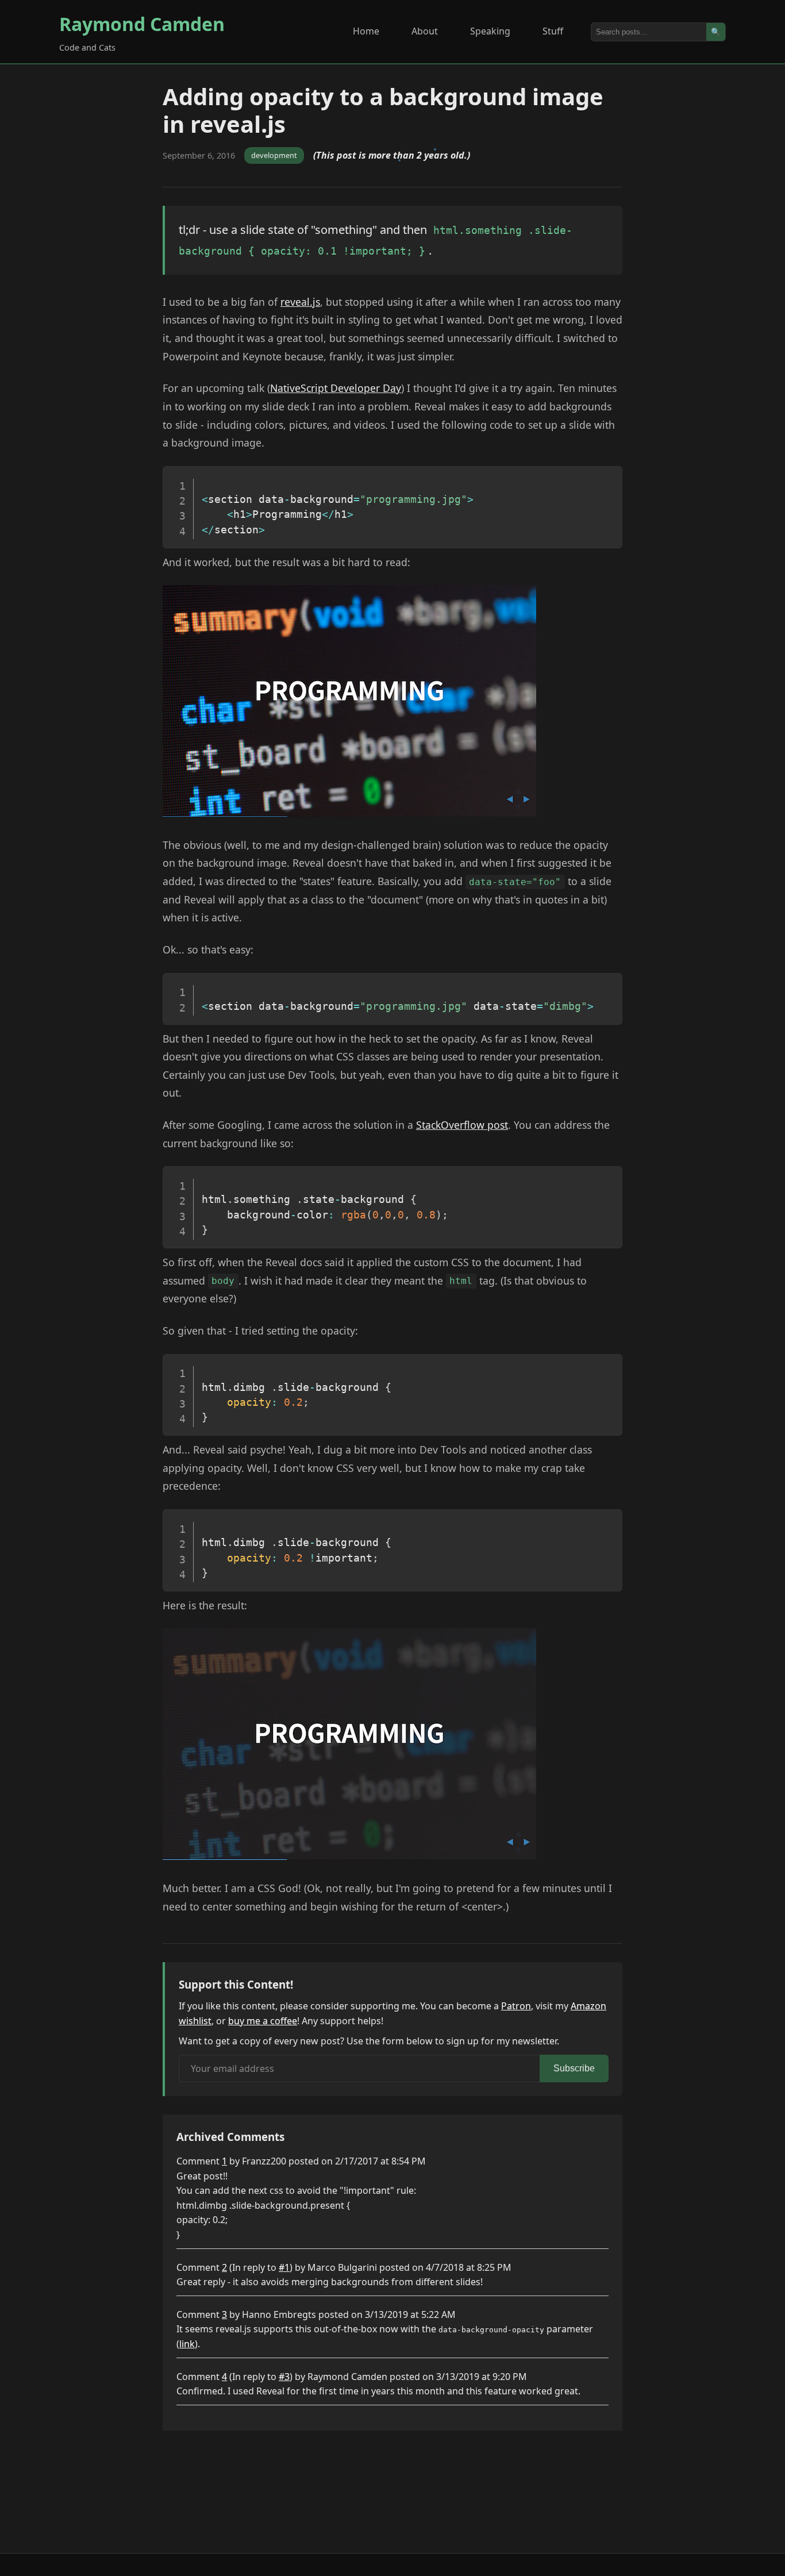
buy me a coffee (263, 2021)
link (187, 2344)
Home (366, 31)
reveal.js (300, 302)
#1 (284, 2267)
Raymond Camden (142, 24)
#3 (284, 2377)
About (425, 31)
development (274, 155)
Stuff (553, 31)
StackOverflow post (462, 1125)
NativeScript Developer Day (336, 388)
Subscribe (574, 2068)
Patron (516, 2006)
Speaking (490, 31)
